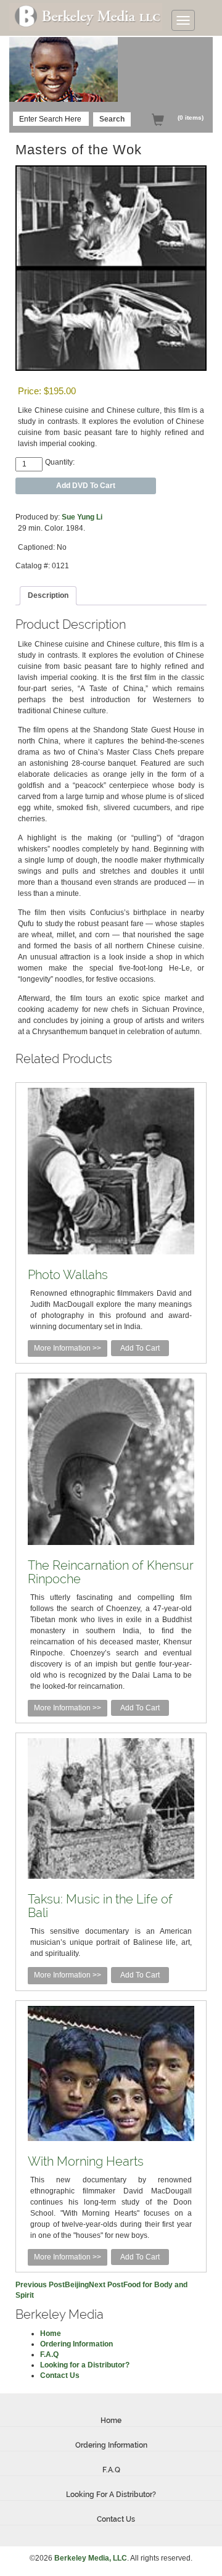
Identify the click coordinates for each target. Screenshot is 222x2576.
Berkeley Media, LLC (91, 2558)
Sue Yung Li (82, 517)
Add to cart (140, 1348)
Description (48, 595)
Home (51, 2334)
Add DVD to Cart (86, 486)
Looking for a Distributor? (85, 2365)
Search (112, 119)
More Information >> (68, 1348)
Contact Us (60, 2375)
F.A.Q (49, 2354)
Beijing (52, 2285)
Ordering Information (76, 2344)
